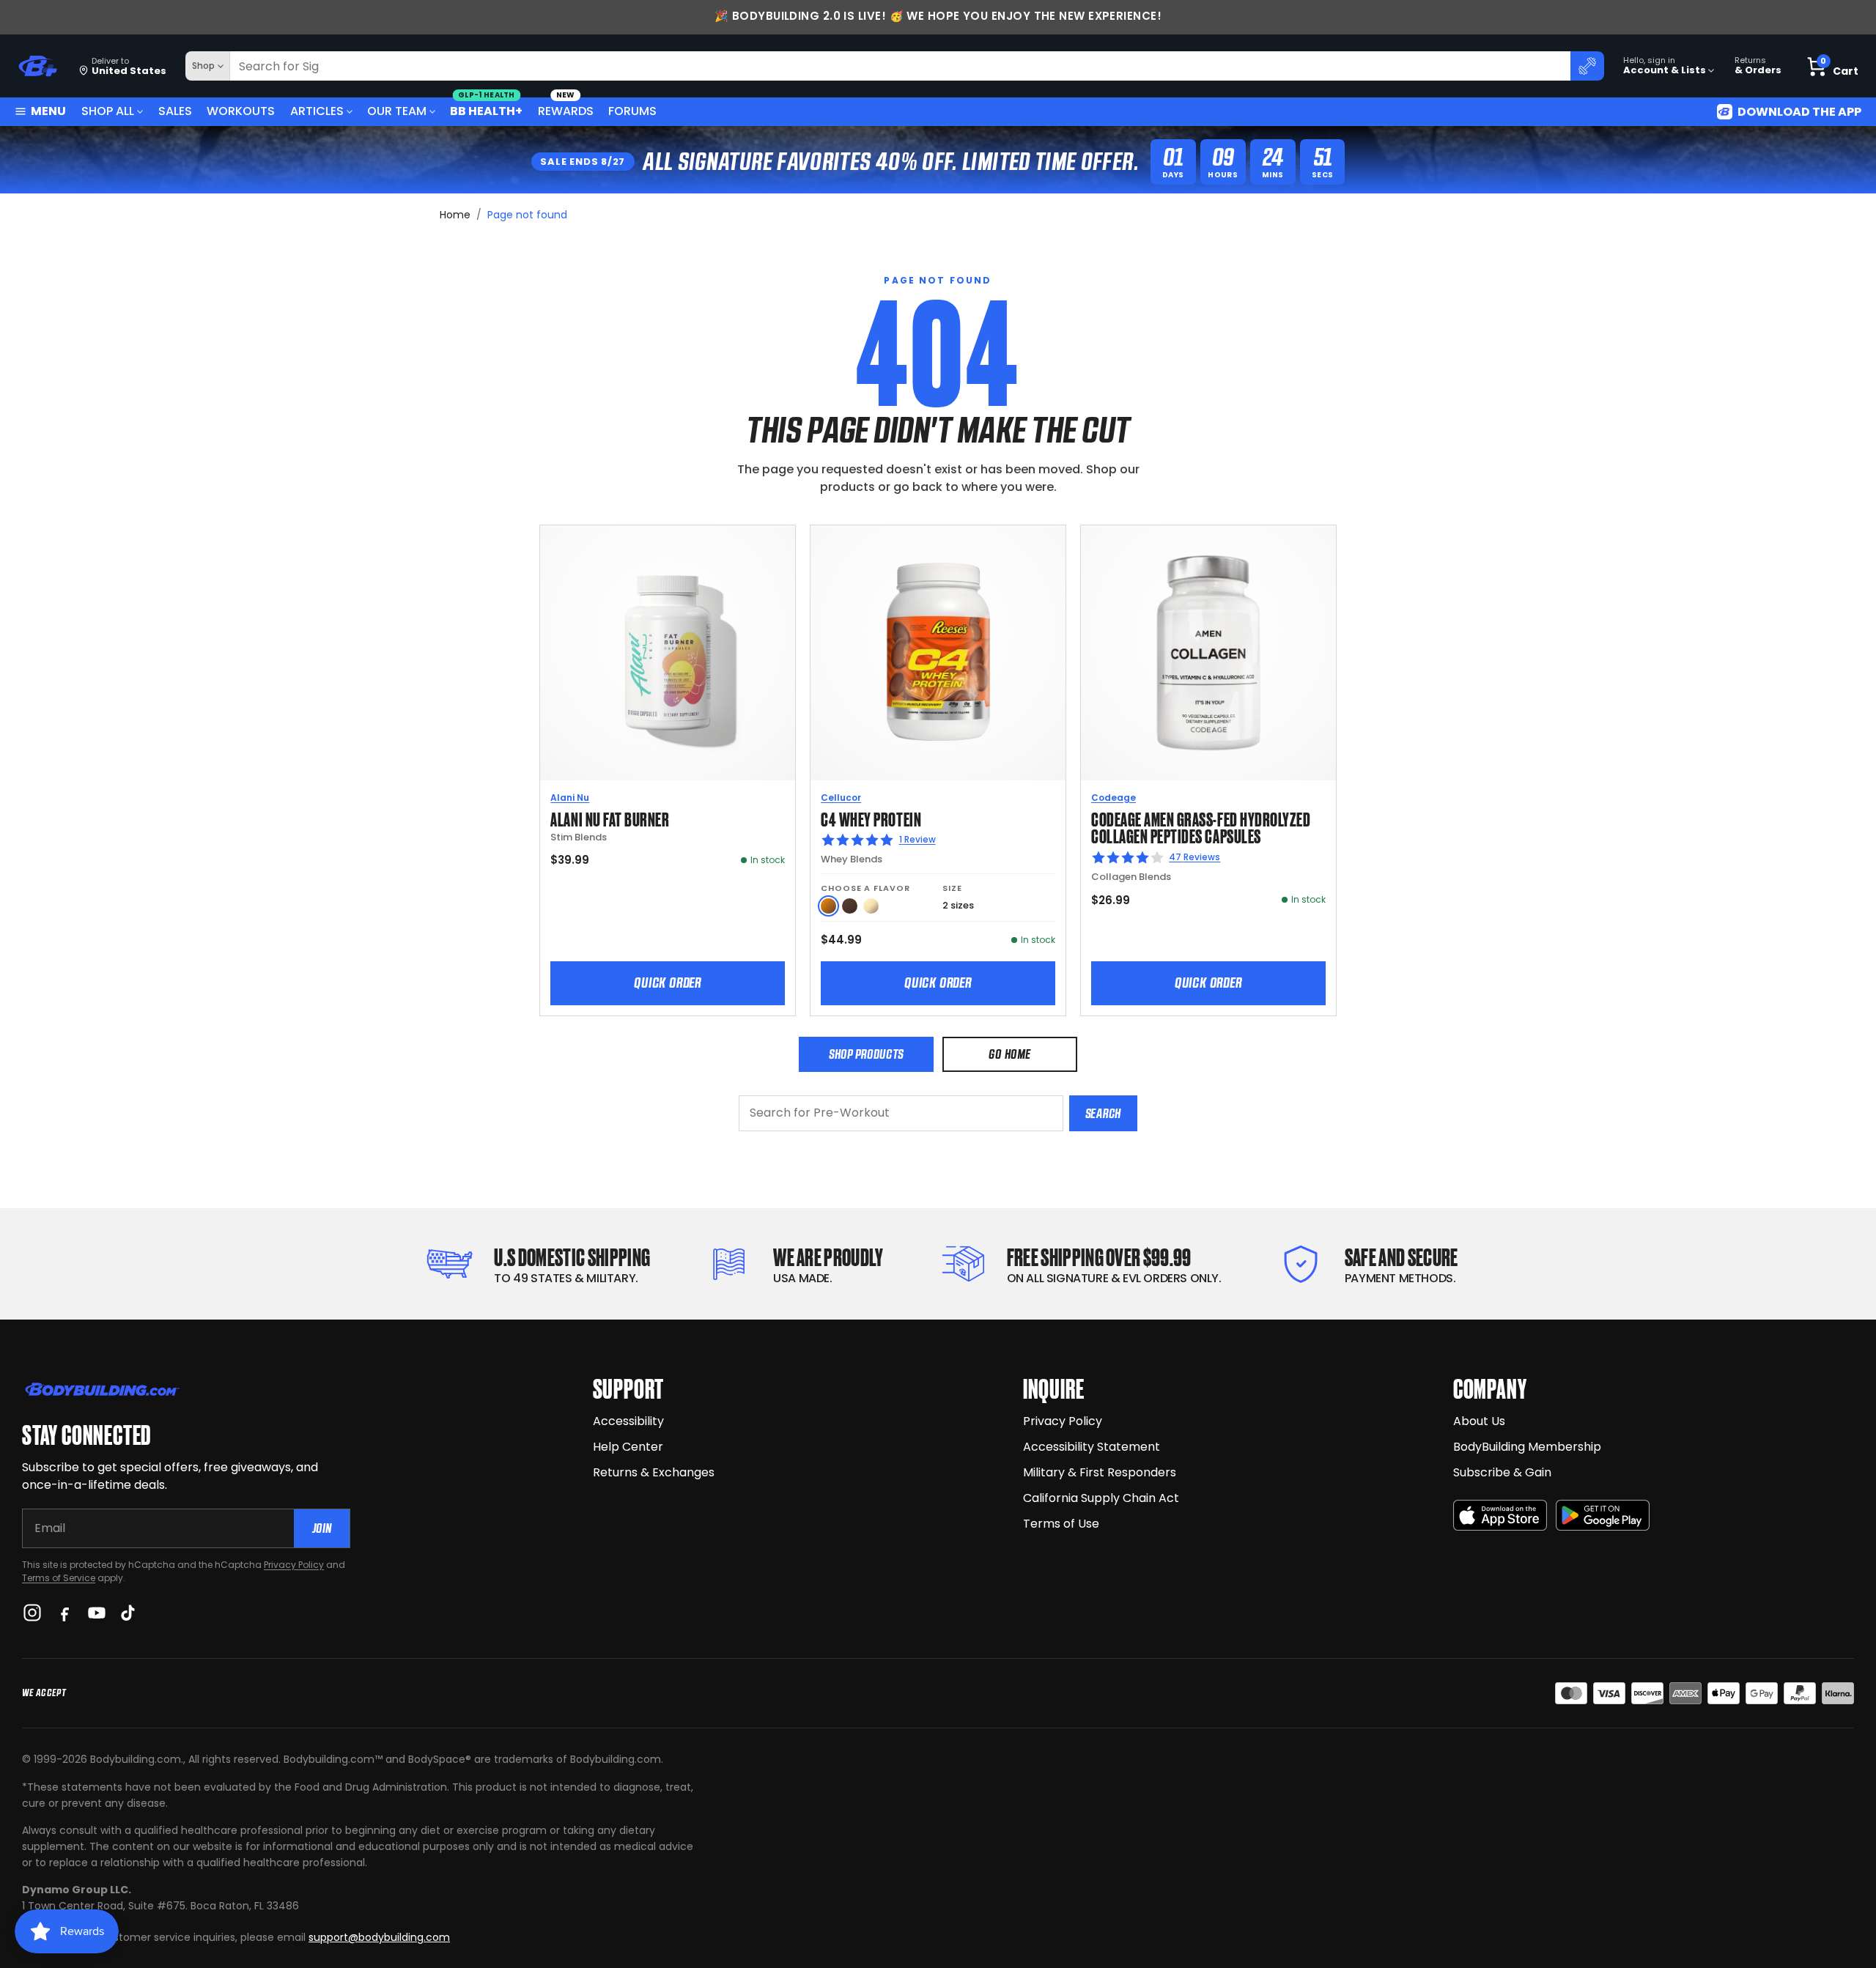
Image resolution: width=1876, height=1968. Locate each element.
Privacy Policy (294, 1565)
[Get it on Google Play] (1603, 1516)
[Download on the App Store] (1500, 1516)
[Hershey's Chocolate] (850, 906)
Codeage (1114, 798)
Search (1103, 1113)
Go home (1009, 1054)
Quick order (668, 983)
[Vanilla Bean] (871, 906)
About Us (1479, 1421)
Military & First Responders (1100, 1472)
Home (455, 215)
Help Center (628, 1447)
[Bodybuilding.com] (37, 66)
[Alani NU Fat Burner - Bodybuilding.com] (668, 653)
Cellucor (841, 798)
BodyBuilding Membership (1527, 1447)
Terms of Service (59, 1578)
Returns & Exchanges (654, 1472)
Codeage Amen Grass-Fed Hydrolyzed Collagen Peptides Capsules (1201, 827)
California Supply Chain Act (1101, 1498)
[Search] (1587, 66)
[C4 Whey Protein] (938, 653)
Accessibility (628, 1421)
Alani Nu (570, 798)
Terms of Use (1061, 1524)
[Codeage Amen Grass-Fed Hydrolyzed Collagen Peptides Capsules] (1208, 653)
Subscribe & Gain (1502, 1472)
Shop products (866, 1054)
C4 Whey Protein (871, 818)
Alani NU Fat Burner (610, 818)
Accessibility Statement (1092, 1447)
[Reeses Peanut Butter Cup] (828, 906)
